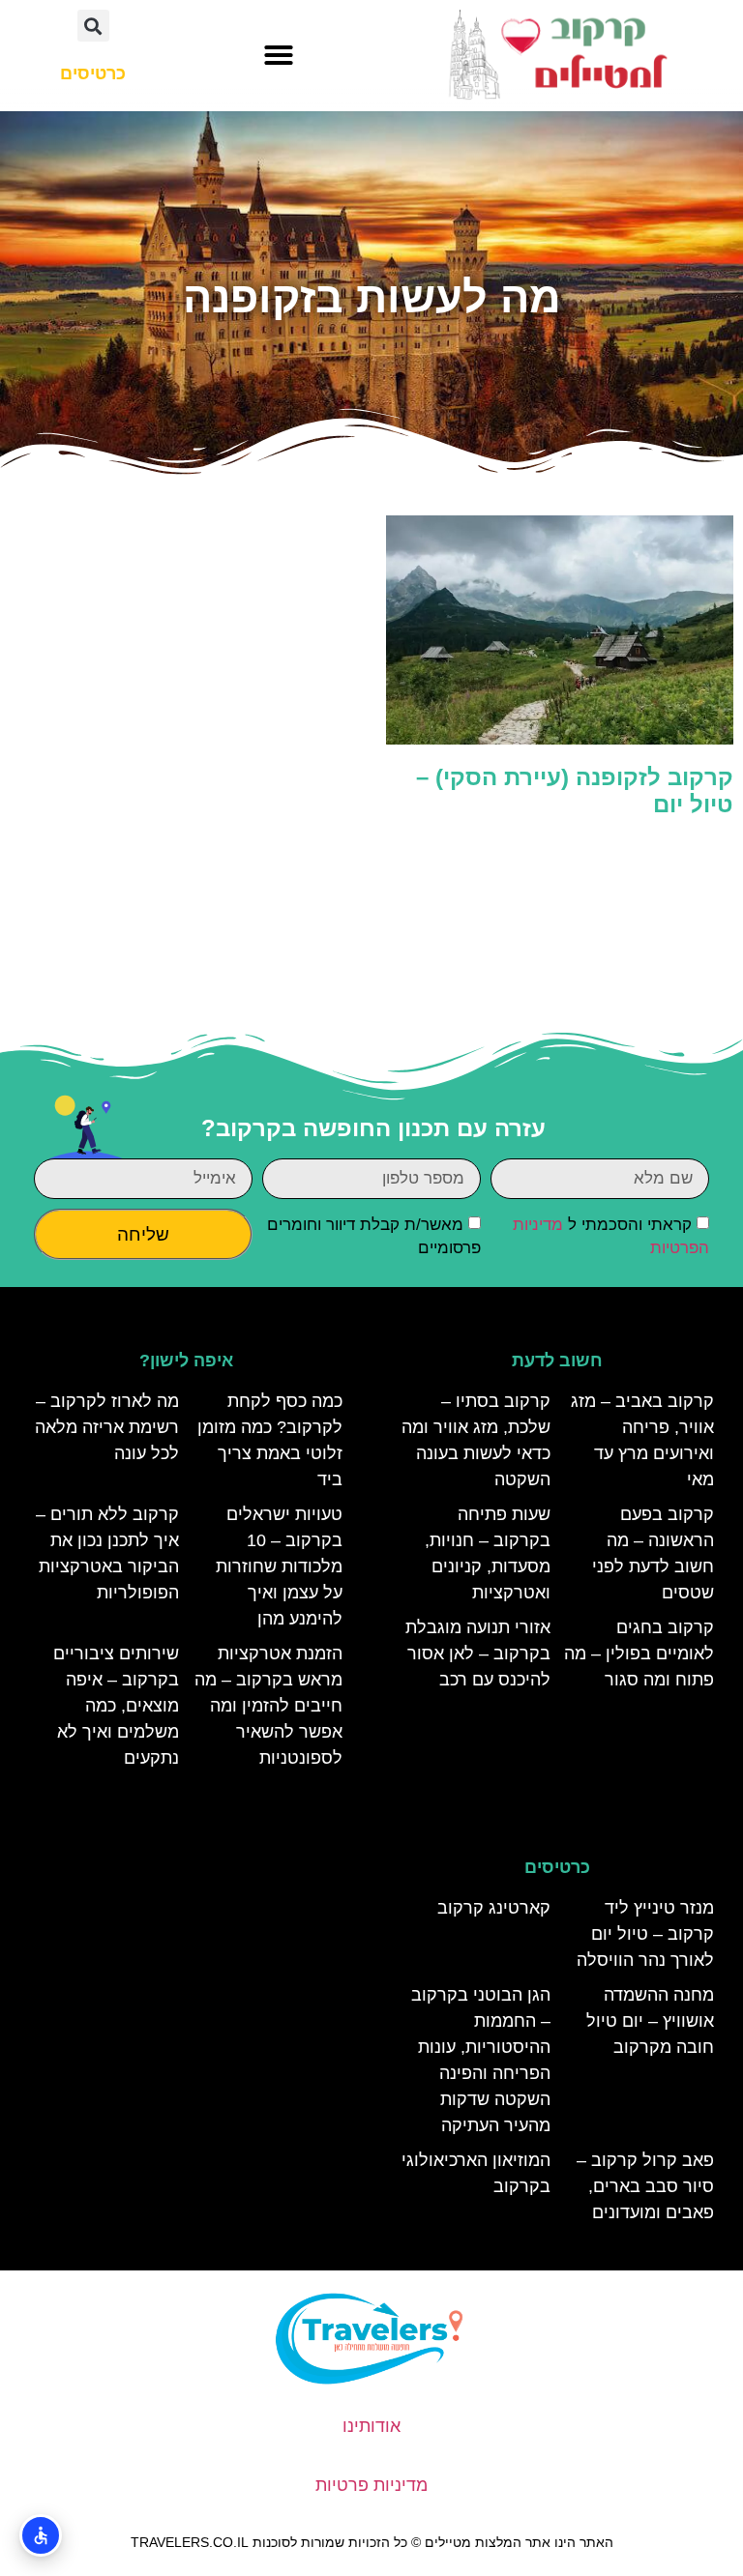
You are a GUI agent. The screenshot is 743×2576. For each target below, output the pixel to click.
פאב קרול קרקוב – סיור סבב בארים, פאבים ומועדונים (645, 2186)
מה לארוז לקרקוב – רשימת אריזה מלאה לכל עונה (107, 1427)
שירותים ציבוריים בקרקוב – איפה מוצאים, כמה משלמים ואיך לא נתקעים (116, 1706)
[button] (279, 55)
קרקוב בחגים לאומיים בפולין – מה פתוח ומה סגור (639, 1654)
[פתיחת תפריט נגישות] (41, 2535)
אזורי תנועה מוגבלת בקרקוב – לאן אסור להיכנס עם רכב (478, 1654)
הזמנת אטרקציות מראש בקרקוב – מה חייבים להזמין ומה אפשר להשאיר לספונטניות (268, 1706)
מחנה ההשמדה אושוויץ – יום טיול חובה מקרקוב (650, 2021)
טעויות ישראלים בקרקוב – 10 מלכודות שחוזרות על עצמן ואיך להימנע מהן (279, 1566)
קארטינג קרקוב (494, 1908)
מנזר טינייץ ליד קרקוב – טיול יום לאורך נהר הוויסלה (645, 1934)
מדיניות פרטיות (371, 2485)
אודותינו (371, 2426)
